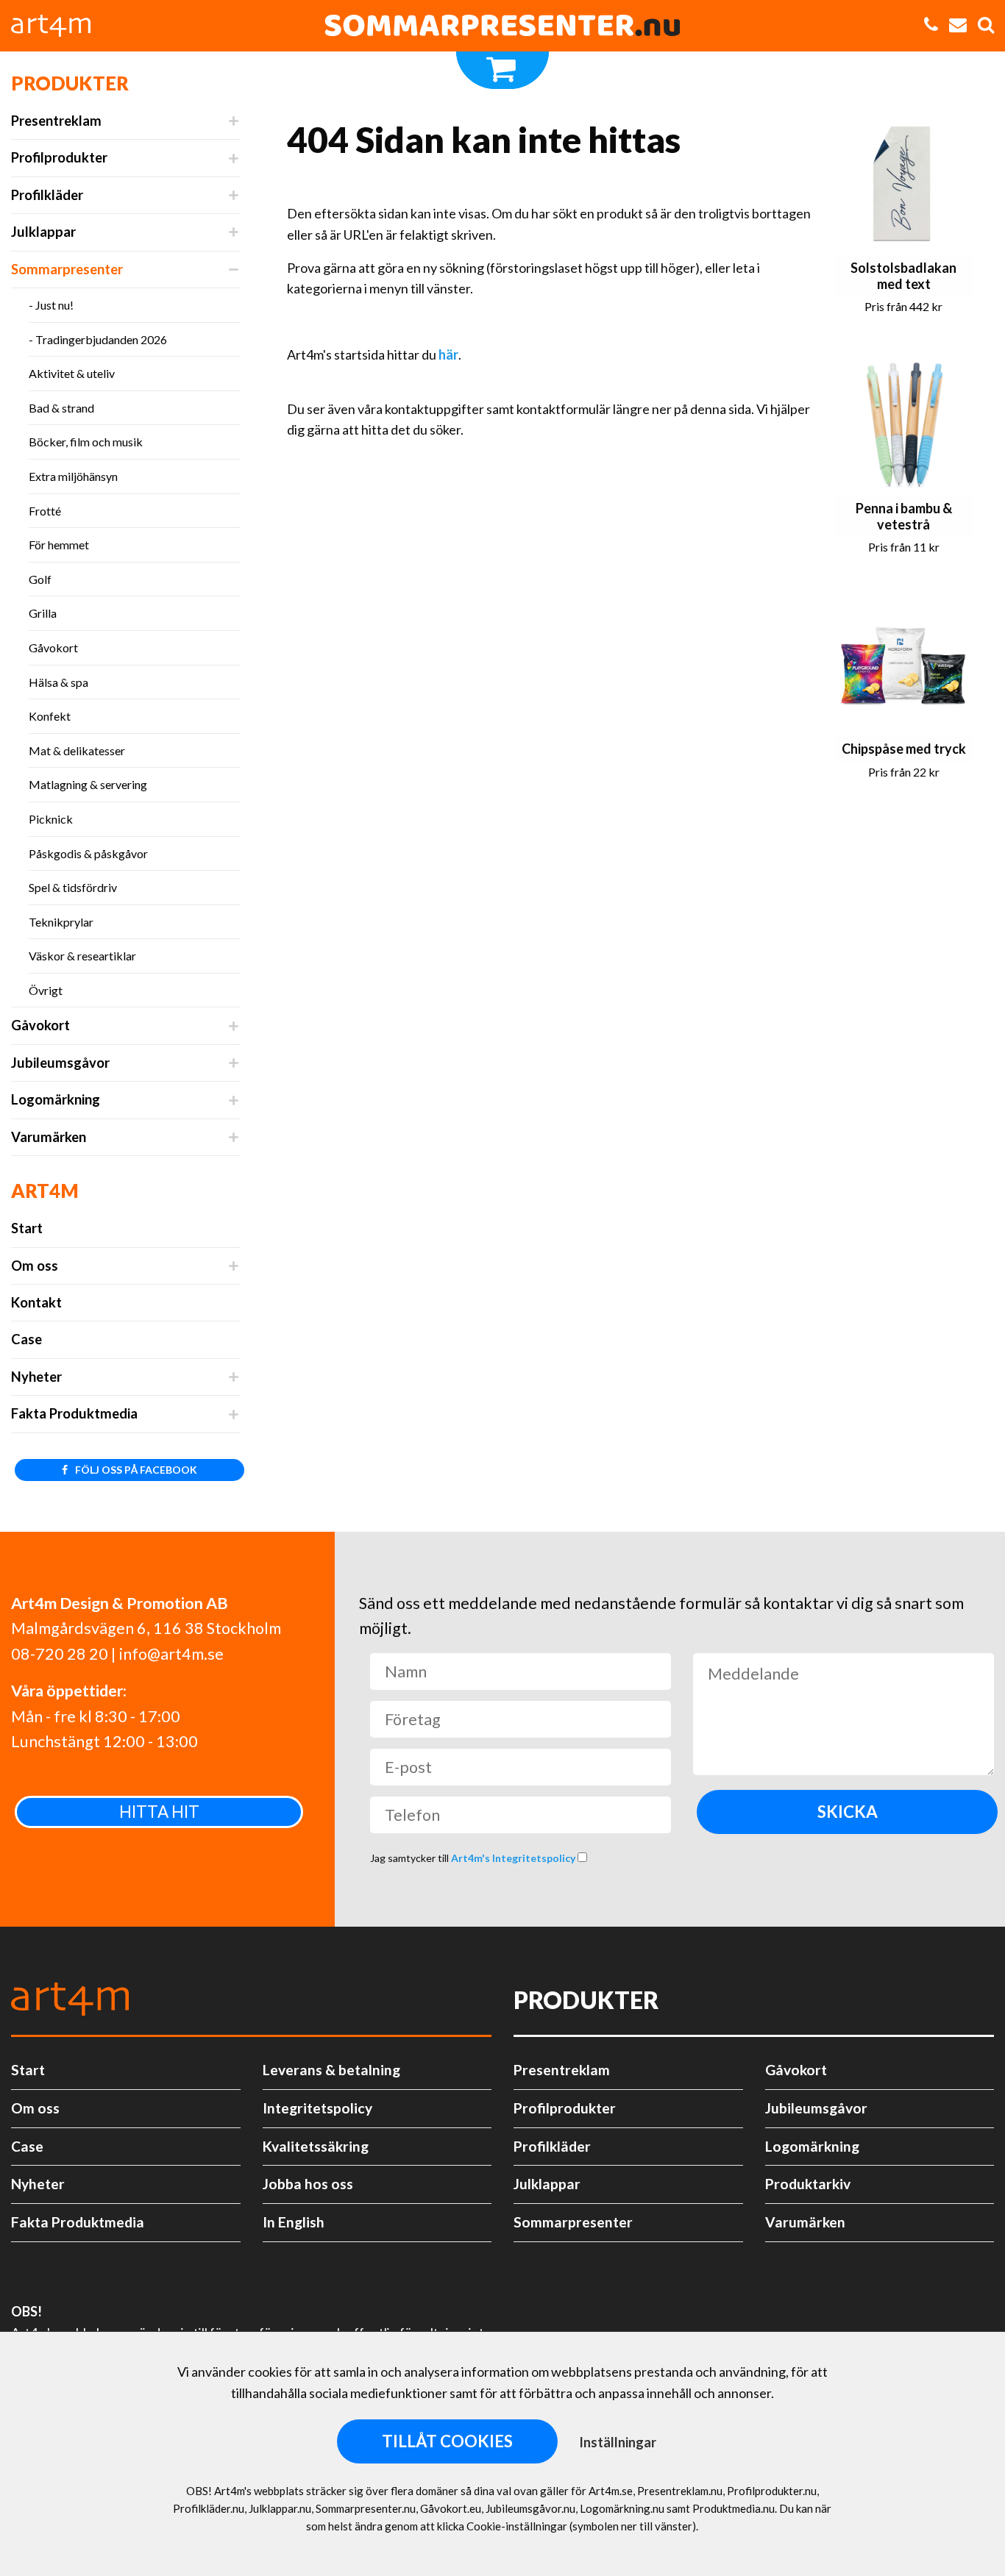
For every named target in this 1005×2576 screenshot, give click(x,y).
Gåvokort (53, 647)
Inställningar (618, 2442)
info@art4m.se (171, 1654)
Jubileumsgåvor (60, 1063)
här (448, 354)
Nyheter (36, 1377)
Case (26, 1339)
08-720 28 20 (60, 1654)
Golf (40, 579)
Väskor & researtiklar (82, 956)
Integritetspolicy (317, 2108)
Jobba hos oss (308, 2184)
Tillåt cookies (447, 2441)
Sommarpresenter (67, 269)
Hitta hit (159, 1812)
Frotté (45, 511)
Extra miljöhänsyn (73, 476)
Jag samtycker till (474, 1858)
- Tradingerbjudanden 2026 (98, 339)
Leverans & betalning (331, 2070)
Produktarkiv (808, 2184)
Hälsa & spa (58, 682)
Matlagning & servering (88, 784)
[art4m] (59, 26)
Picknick (51, 819)
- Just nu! (51, 305)
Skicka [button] (848, 1812)
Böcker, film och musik (86, 442)
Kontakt (36, 1302)
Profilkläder (47, 195)
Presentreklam (56, 121)
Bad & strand (61, 408)
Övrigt (46, 990)
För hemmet (59, 545)
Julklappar (43, 232)
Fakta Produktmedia (74, 1413)
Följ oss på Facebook (135, 1470)
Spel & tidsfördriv (73, 887)
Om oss (35, 1266)
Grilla (43, 613)
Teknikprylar (61, 922)
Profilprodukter (59, 157)
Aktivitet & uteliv (72, 373)
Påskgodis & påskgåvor (88, 853)
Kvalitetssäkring (316, 2146)
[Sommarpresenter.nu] (502, 26)
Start (27, 1228)
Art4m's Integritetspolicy (514, 1858)
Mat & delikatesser (77, 750)
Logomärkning (56, 1099)
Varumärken (49, 1137)
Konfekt (50, 716)
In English (294, 2222)
